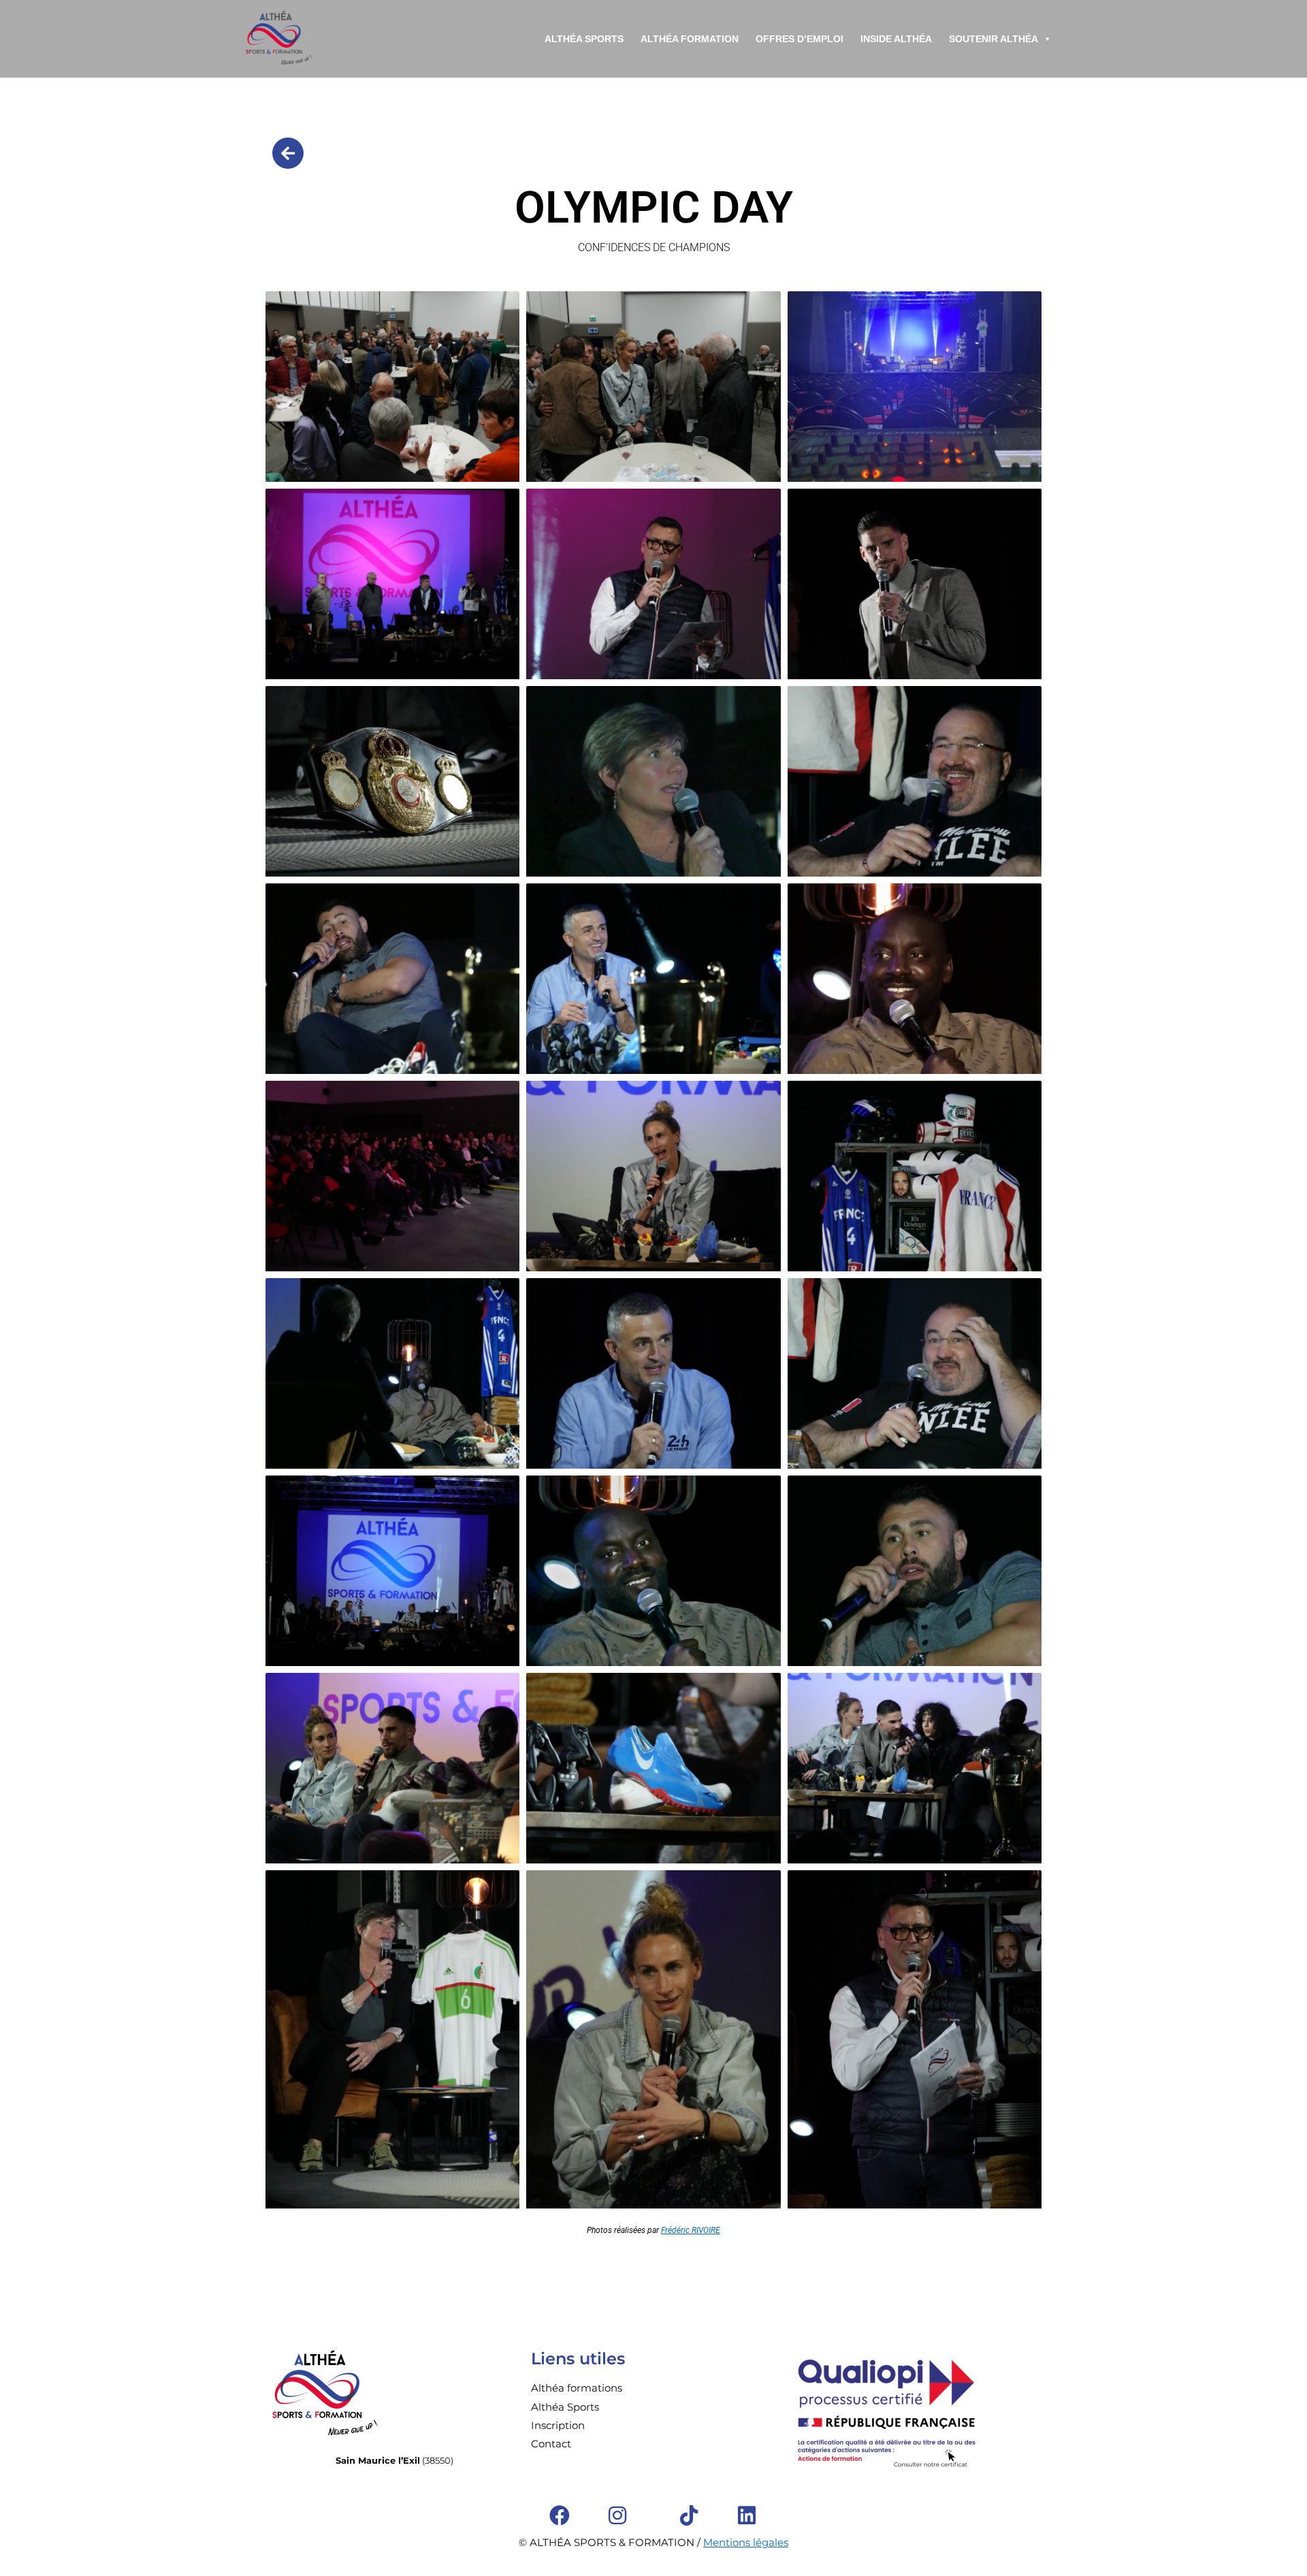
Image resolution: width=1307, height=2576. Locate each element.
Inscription (558, 2425)
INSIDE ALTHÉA (896, 39)
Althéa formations (577, 2388)
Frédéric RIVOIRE (691, 2230)
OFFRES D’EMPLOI (800, 39)
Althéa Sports (565, 2407)
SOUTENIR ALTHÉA (994, 39)
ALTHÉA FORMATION (690, 39)
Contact (551, 2444)
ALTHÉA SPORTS (584, 39)
